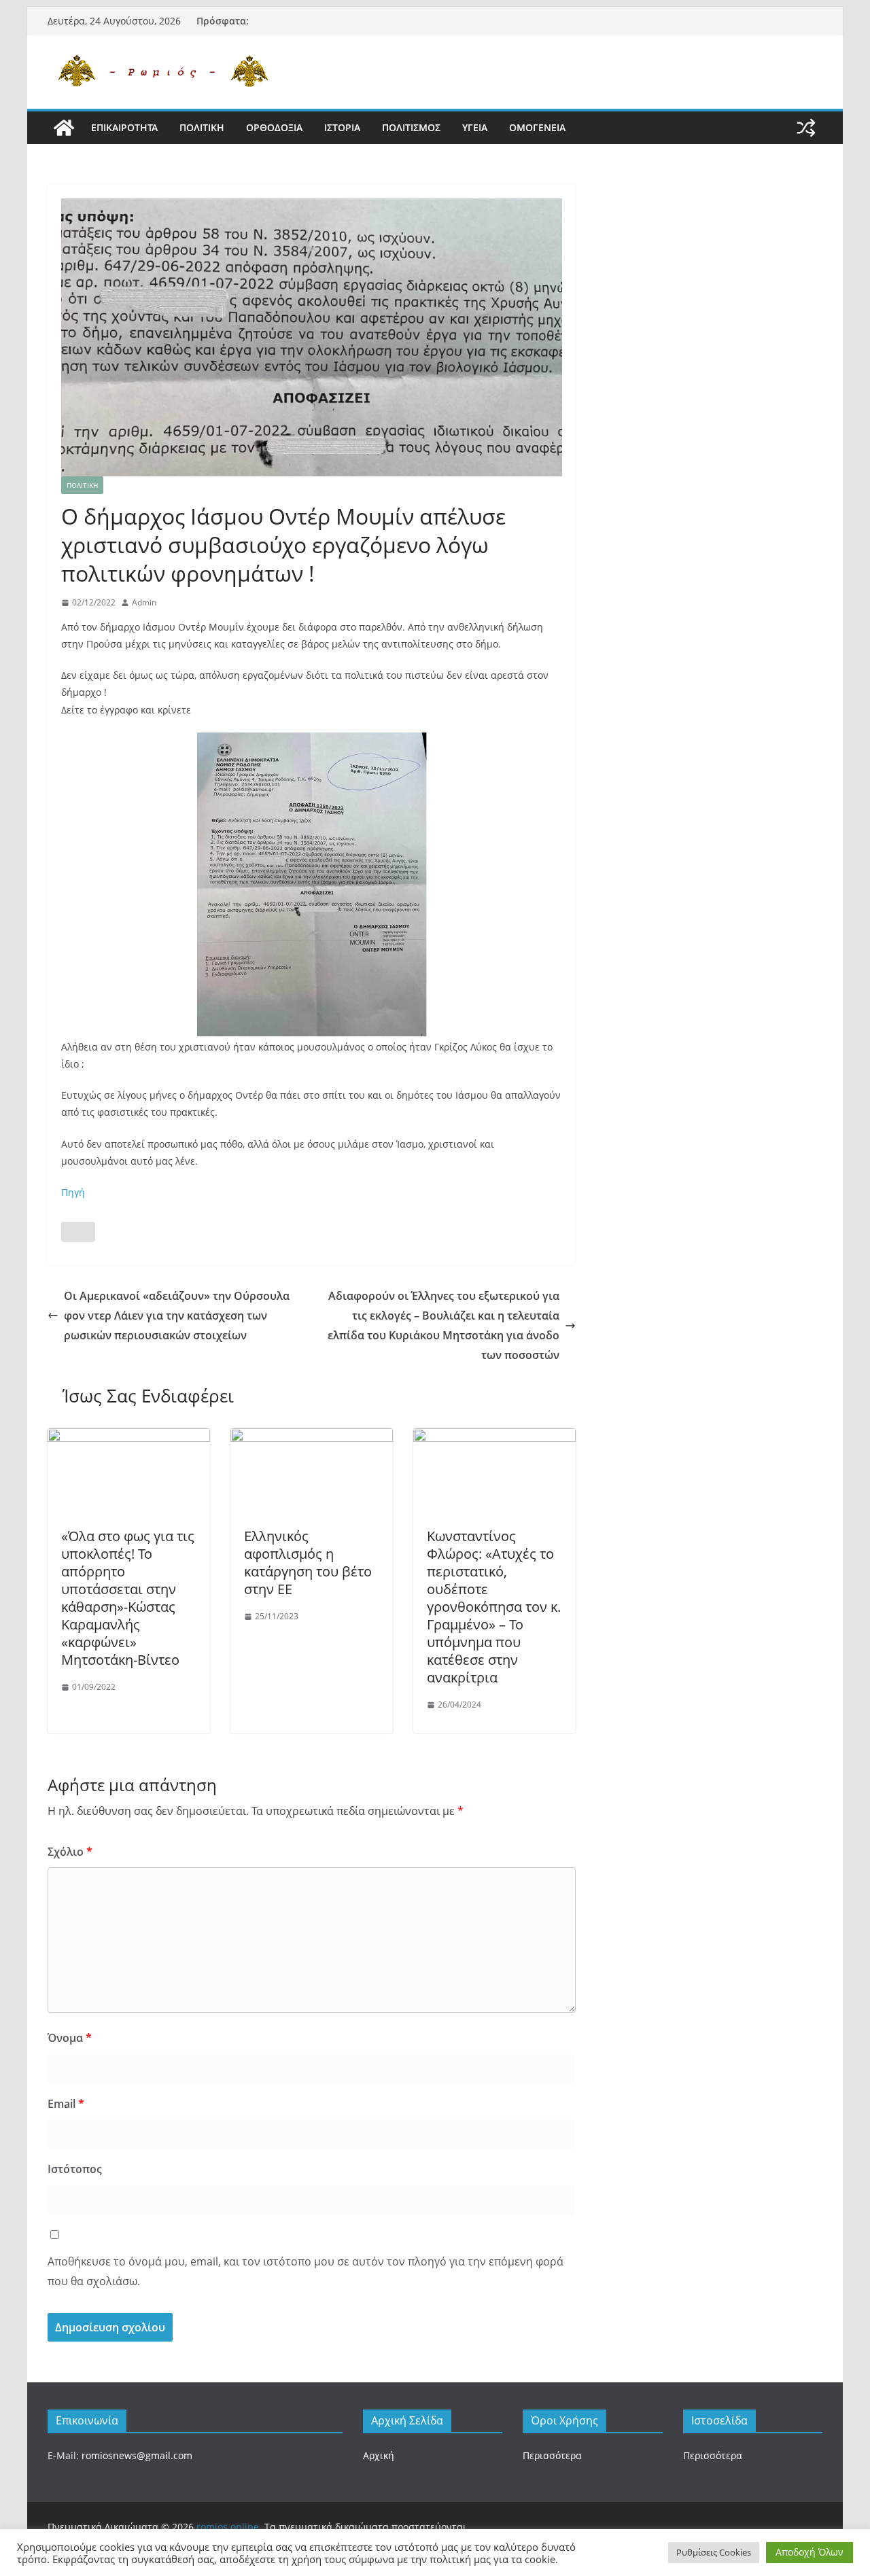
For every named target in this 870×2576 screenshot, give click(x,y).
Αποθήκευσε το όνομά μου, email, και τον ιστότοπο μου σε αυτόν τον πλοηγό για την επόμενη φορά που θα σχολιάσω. (306, 2271)
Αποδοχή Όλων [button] (810, 2552)
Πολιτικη (202, 127)
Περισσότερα (552, 2455)
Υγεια (475, 127)
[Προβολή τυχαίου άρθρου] (806, 128)
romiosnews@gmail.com (137, 2455)
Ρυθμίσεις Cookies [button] (714, 2552)
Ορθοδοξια (274, 127)
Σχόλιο (70, 1852)
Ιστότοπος (75, 2169)
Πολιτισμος (411, 127)
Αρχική (379, 2455)
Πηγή (73, 1192)
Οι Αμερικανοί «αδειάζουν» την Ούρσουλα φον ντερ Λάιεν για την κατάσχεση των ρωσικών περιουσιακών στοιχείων (177, 1316)
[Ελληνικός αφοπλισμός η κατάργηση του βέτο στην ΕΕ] (312, 1438)
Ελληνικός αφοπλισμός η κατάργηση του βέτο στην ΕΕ (308, 1563)
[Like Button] (78, 1232)
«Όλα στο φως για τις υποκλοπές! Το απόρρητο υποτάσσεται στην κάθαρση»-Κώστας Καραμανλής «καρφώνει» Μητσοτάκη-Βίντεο (128, 1598)
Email (66, 2104)
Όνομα (70, 2038)
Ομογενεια (537, 127)
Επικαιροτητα (124, 127)
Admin (144, 602)
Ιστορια (342, 127)
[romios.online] (64, 128)
